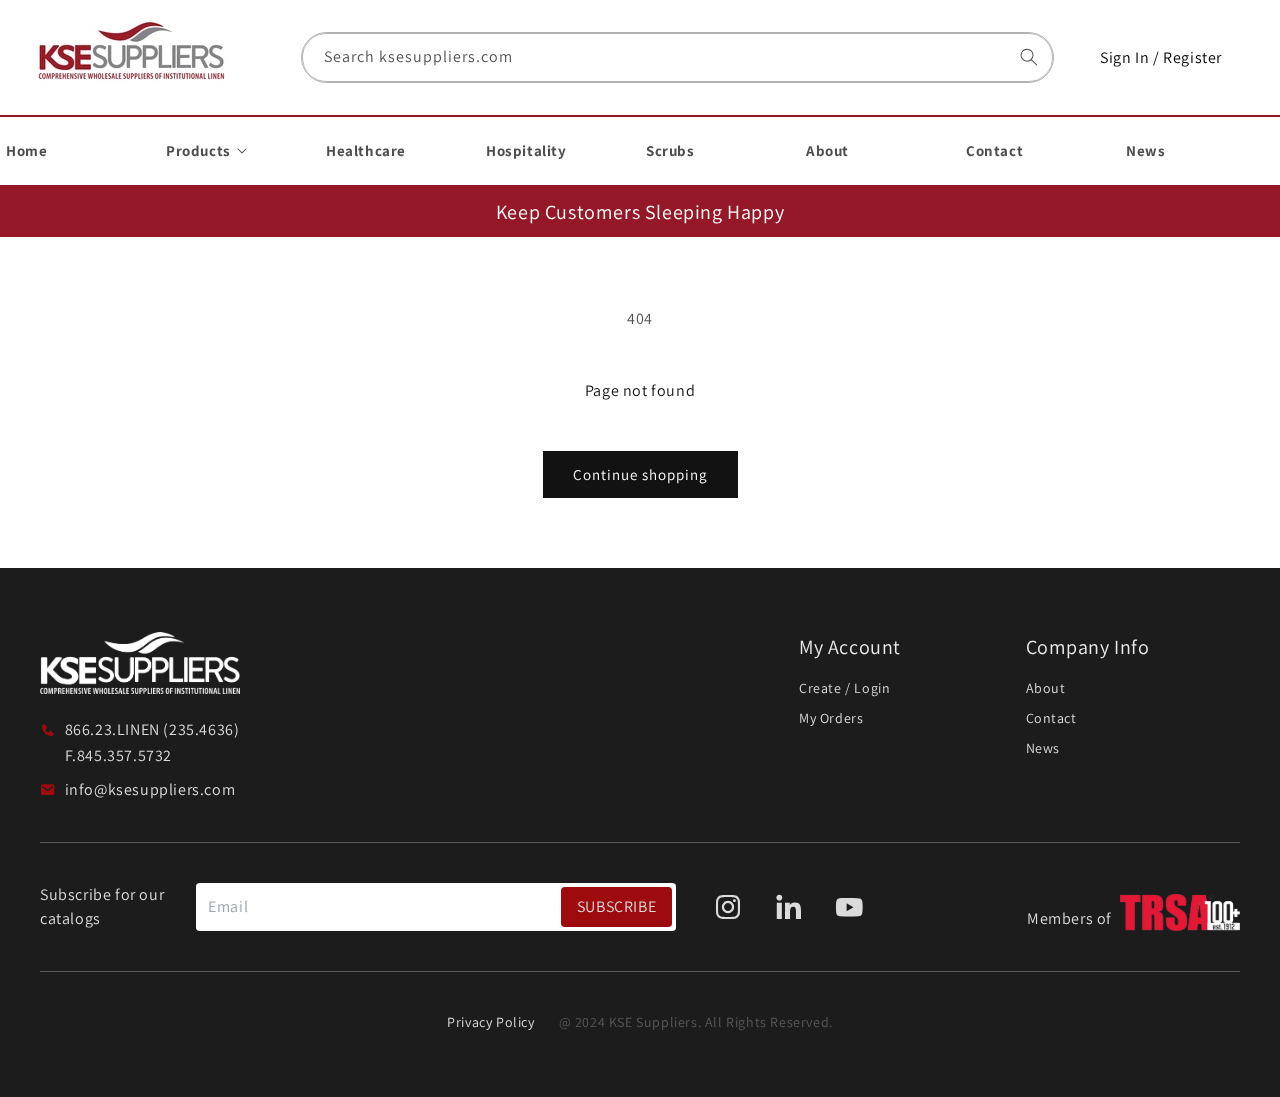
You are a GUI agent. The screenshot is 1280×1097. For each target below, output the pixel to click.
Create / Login (844, 688)
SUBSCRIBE (616, 906)
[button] (234, 151)
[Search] (1029, 57)
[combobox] (677, 57)
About (1046, 688)
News (1043, 748)
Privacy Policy (490, 1022)
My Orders (831, 718)
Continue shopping (640, 474)
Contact (1051, 718)
